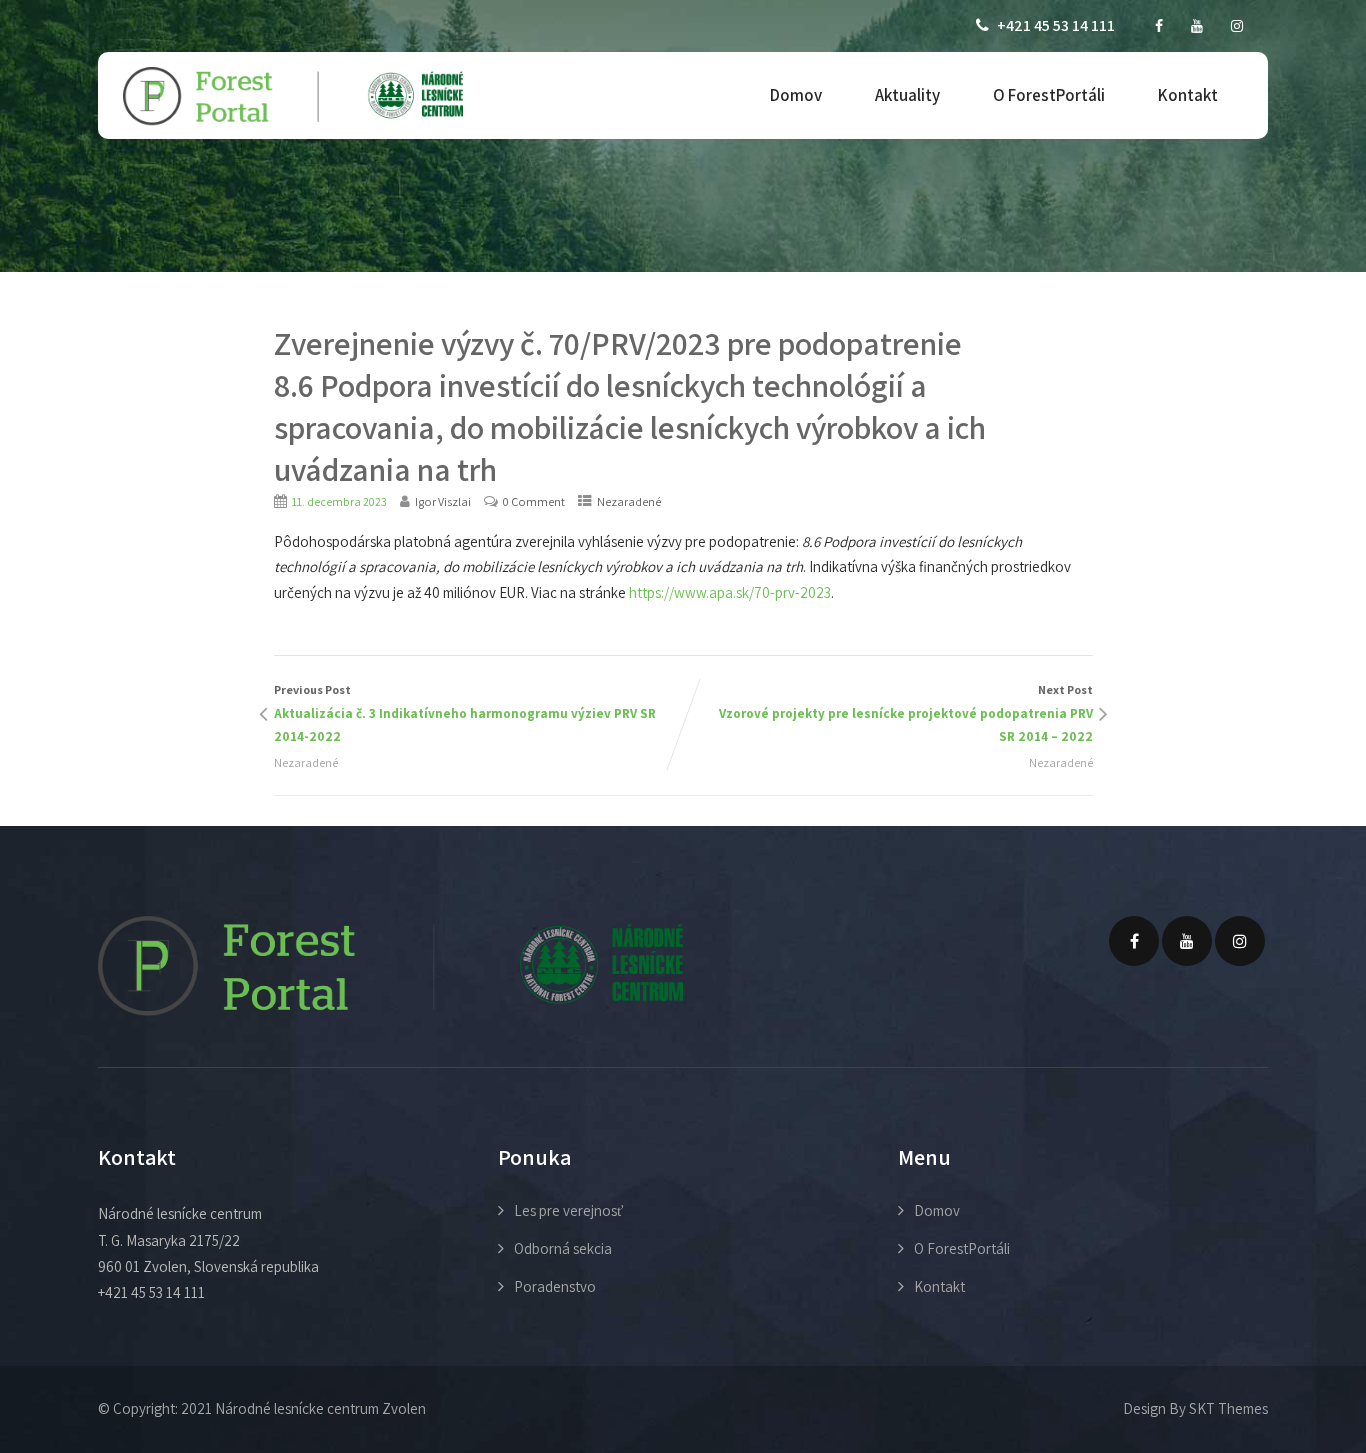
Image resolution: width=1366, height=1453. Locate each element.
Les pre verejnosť (568, 1210)
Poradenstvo (555, 1286)
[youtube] (1197, 26)
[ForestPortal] (293, 97)
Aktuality (907, 95)
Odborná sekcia (563, 1248)
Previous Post (465, 713)
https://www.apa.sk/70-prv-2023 (730, 592)
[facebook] (1159, 26)
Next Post (906, 713)
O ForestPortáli (1049, 95)
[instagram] (1237, 26)
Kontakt (1188, 95)
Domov (796, 95)
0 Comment (534, 501)
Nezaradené (629, 501)
